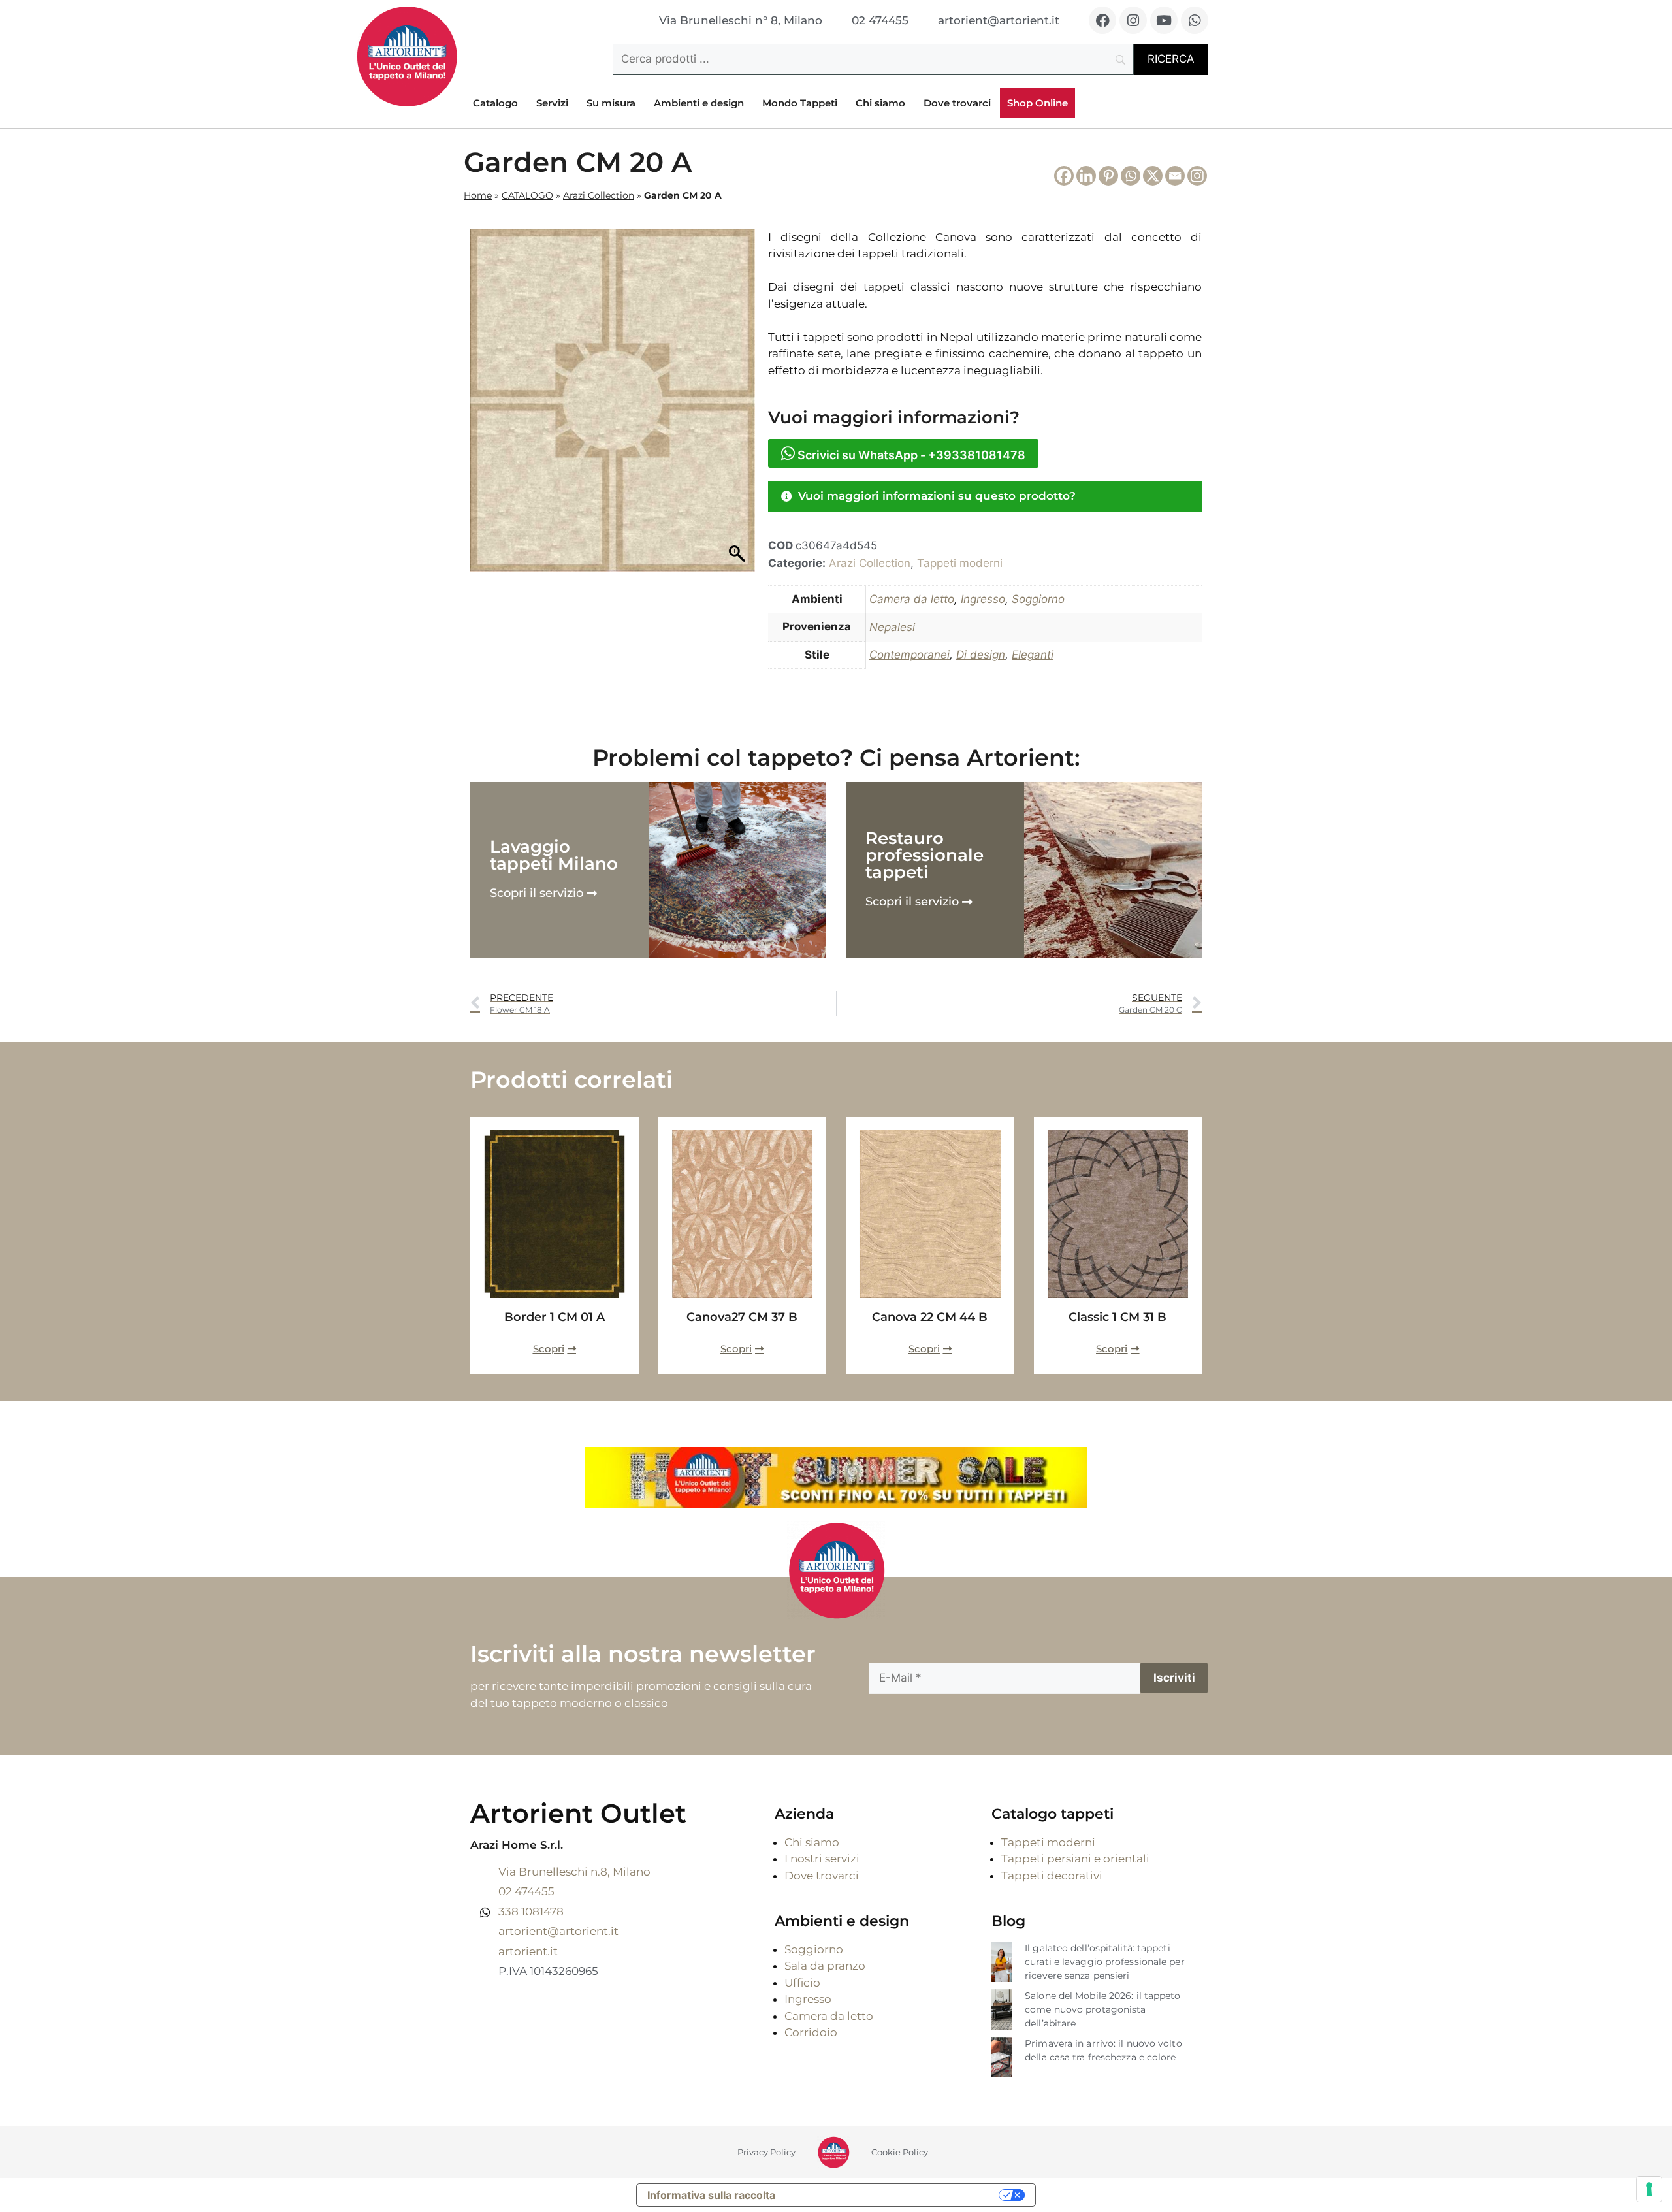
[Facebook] (1102, 20)
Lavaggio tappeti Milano (554, 855)
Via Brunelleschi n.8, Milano (574, 1872)
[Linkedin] (1086, 176)
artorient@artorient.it (558, 1931)
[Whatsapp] (1195, 20)
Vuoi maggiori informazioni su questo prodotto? (937, 496)
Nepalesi (892, 627)
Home (478, 195)
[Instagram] (1133, 20)
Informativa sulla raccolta (711, 2195)
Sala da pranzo (825, 1966)
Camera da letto (912, 599)
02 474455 (526, 1891)
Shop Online (1037, 103)
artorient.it (528, 1951)
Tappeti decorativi (1052, 1876)
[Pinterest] (1108, 176)
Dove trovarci (957, 103)
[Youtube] (1164, 20)
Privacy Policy (766, 2152)
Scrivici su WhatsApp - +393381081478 (910, 455)
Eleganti (1033, 655)
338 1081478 (531, 1911)
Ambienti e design (699, 103)
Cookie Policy (900, 2152)
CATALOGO (527, 195)
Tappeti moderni (960, 563)
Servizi (552, 103)
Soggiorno (1038, 599)
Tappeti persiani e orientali (1075, 1859)
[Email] (1175, 176)
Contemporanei (909, 655)
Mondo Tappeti (800, 103)
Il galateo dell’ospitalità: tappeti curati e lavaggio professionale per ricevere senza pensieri (1105, 1962)
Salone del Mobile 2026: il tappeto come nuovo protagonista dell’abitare (1102, 2009)
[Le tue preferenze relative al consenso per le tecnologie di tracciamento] (1649, 2189)
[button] (985, 496)
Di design (981, 655)
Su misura (611, 103)
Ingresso (983, 599)
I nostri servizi (822, 1859)
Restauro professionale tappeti (924, 855)
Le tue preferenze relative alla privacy (893, 2195)
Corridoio (811, 2032)
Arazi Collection (599, 195)
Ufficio (802, 1983)
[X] (1153, 176)
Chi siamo (880, 103)
